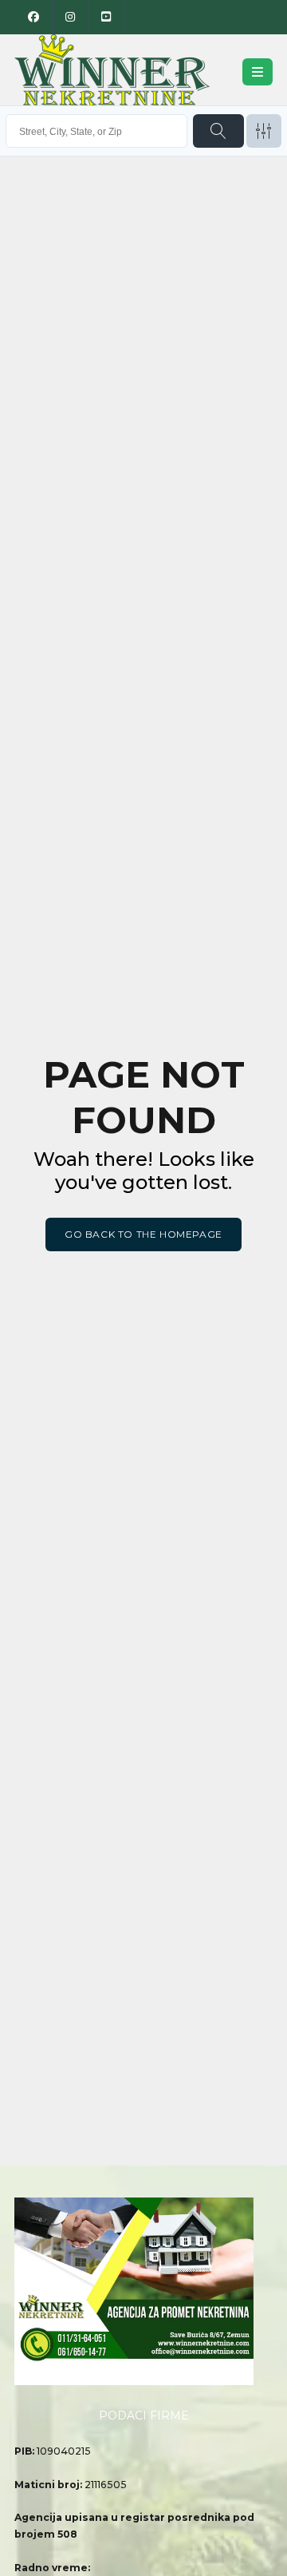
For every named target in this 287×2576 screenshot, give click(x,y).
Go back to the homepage (143, 1234)
